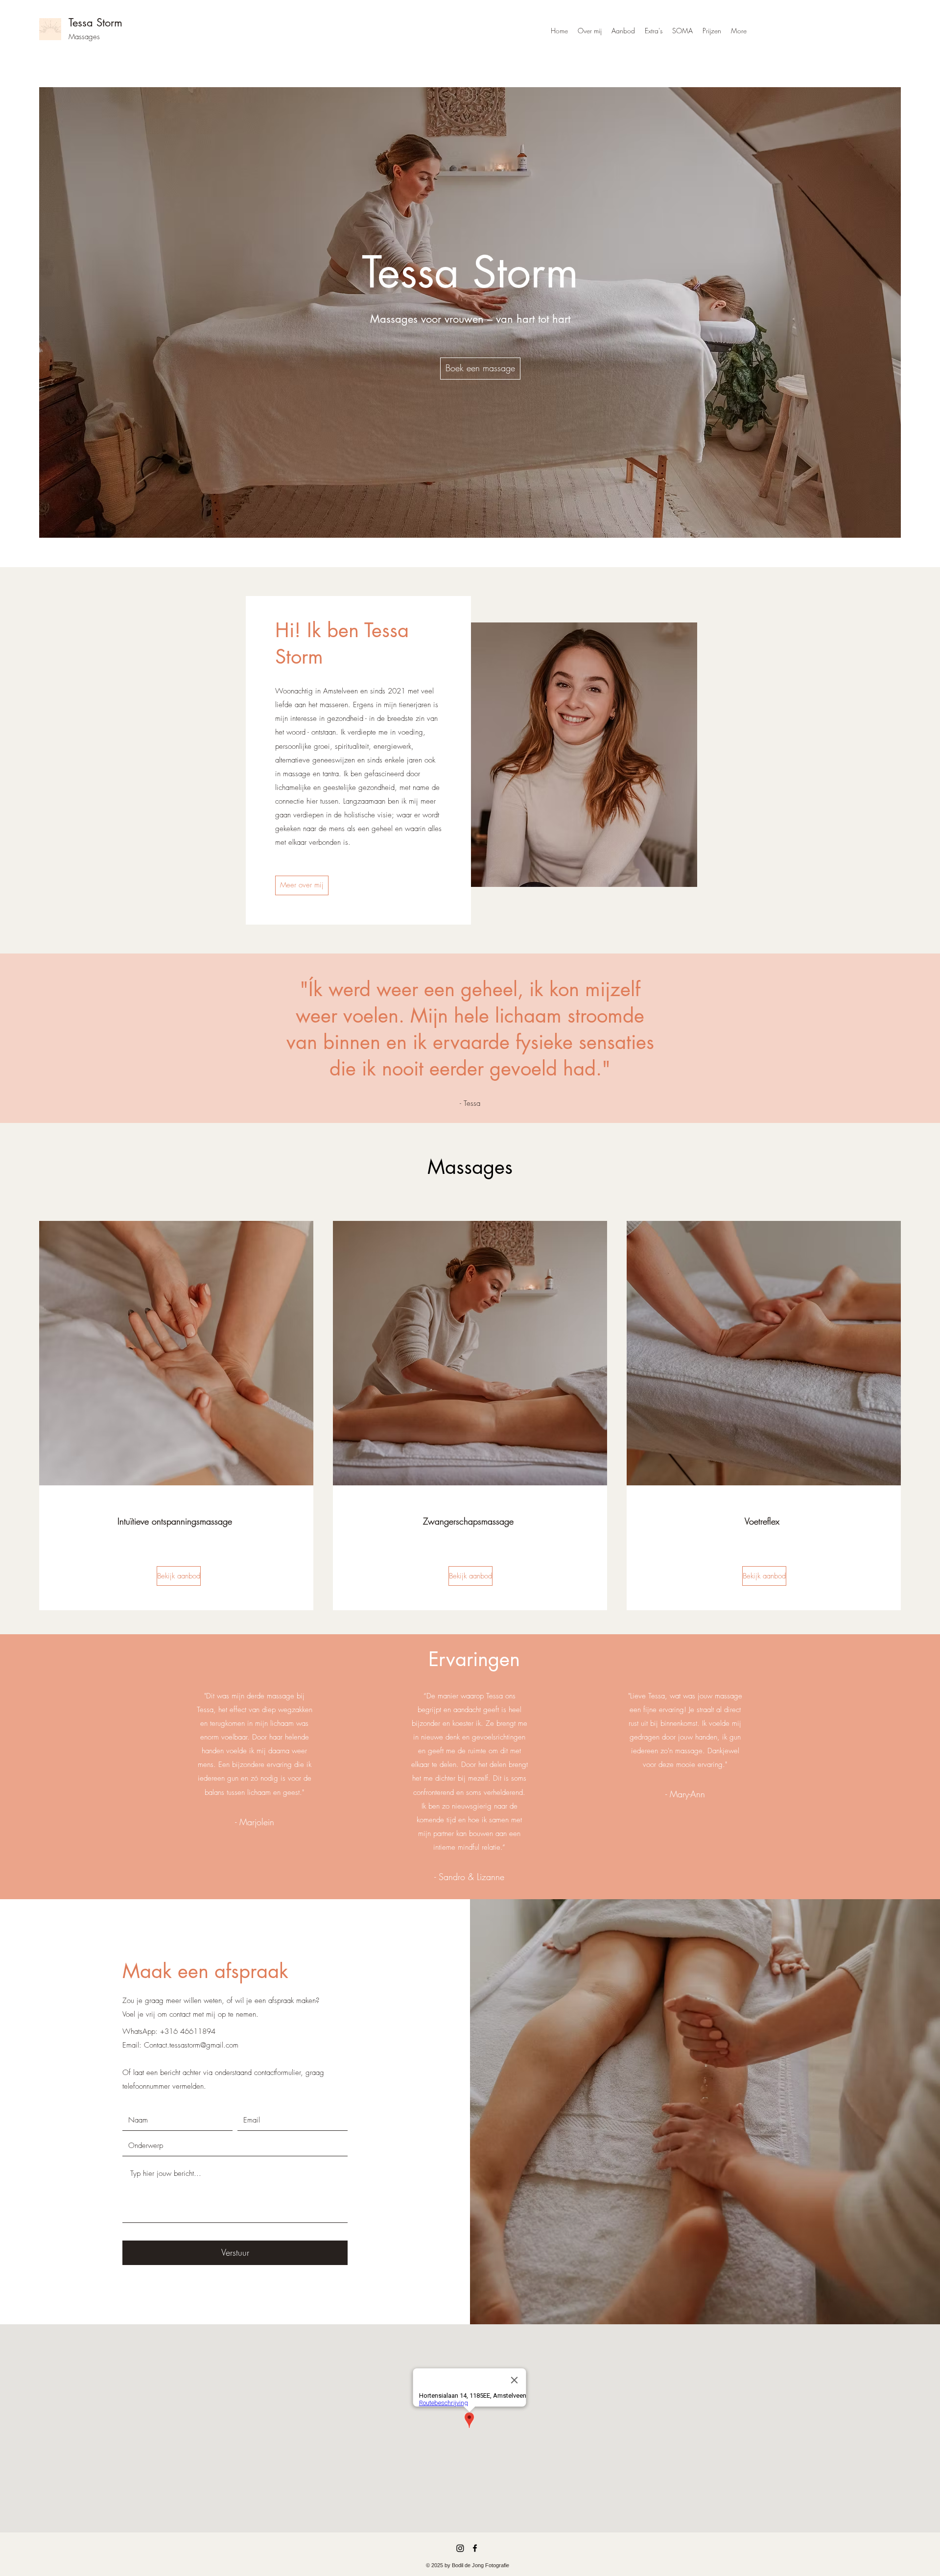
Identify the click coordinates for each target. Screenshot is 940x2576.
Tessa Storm (95, 23)
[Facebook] (475, 2548)
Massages (84, 37)
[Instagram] (460, 2548)
